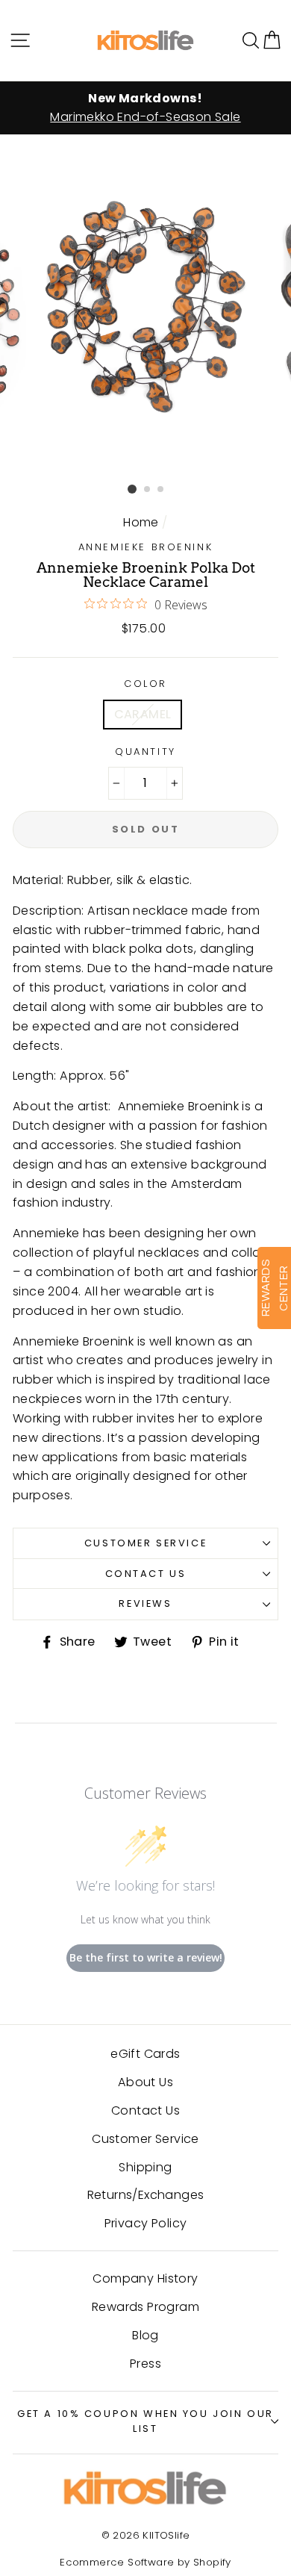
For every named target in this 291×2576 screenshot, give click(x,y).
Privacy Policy (146, 2223)
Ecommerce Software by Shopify (145, 2562)
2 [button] (148, 490)
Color (145, 684)
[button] (272, 40)
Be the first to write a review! (146, 1957)
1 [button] (132, 489)
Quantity (145, 752)
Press (145, 2364)
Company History (145, 2278)
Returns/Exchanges (146, 2195)
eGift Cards (145, 2054)
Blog (145, 2335)
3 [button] (161, 490)
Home (141, 522)
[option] (145, 108)
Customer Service (145, 1543)
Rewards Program (145, 2307)
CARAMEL (143, 714)
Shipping (145, 2167)
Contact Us (146, 1574)
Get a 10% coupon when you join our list (145, 2421)
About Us (145, 2082)
